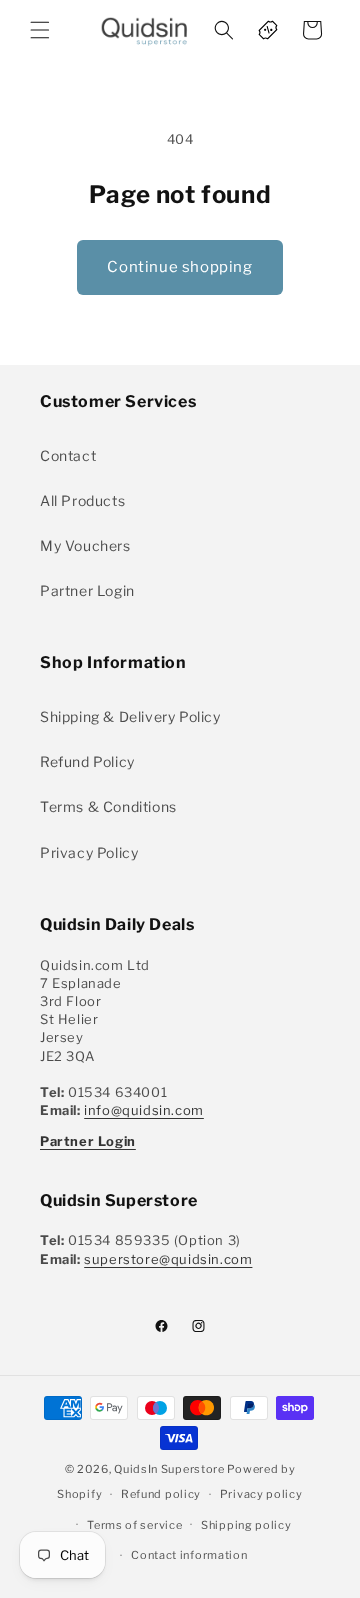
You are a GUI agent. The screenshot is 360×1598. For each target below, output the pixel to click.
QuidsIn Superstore (169, 1469)
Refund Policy (87, 761)
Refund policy (161, 1494)
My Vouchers (85, 545)
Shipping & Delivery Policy (130, 716)
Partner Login (87, 590)
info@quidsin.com (144, 1110)
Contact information (189, 1555)
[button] (40, 30)
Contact (68, 455)
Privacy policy (261, 1494)
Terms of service (134, 1525)
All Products (82, 500)
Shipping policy (246, 1525)
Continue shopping (179, 267)
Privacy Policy (89, 852)
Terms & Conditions (108, 806)
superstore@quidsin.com (168, 1259)
